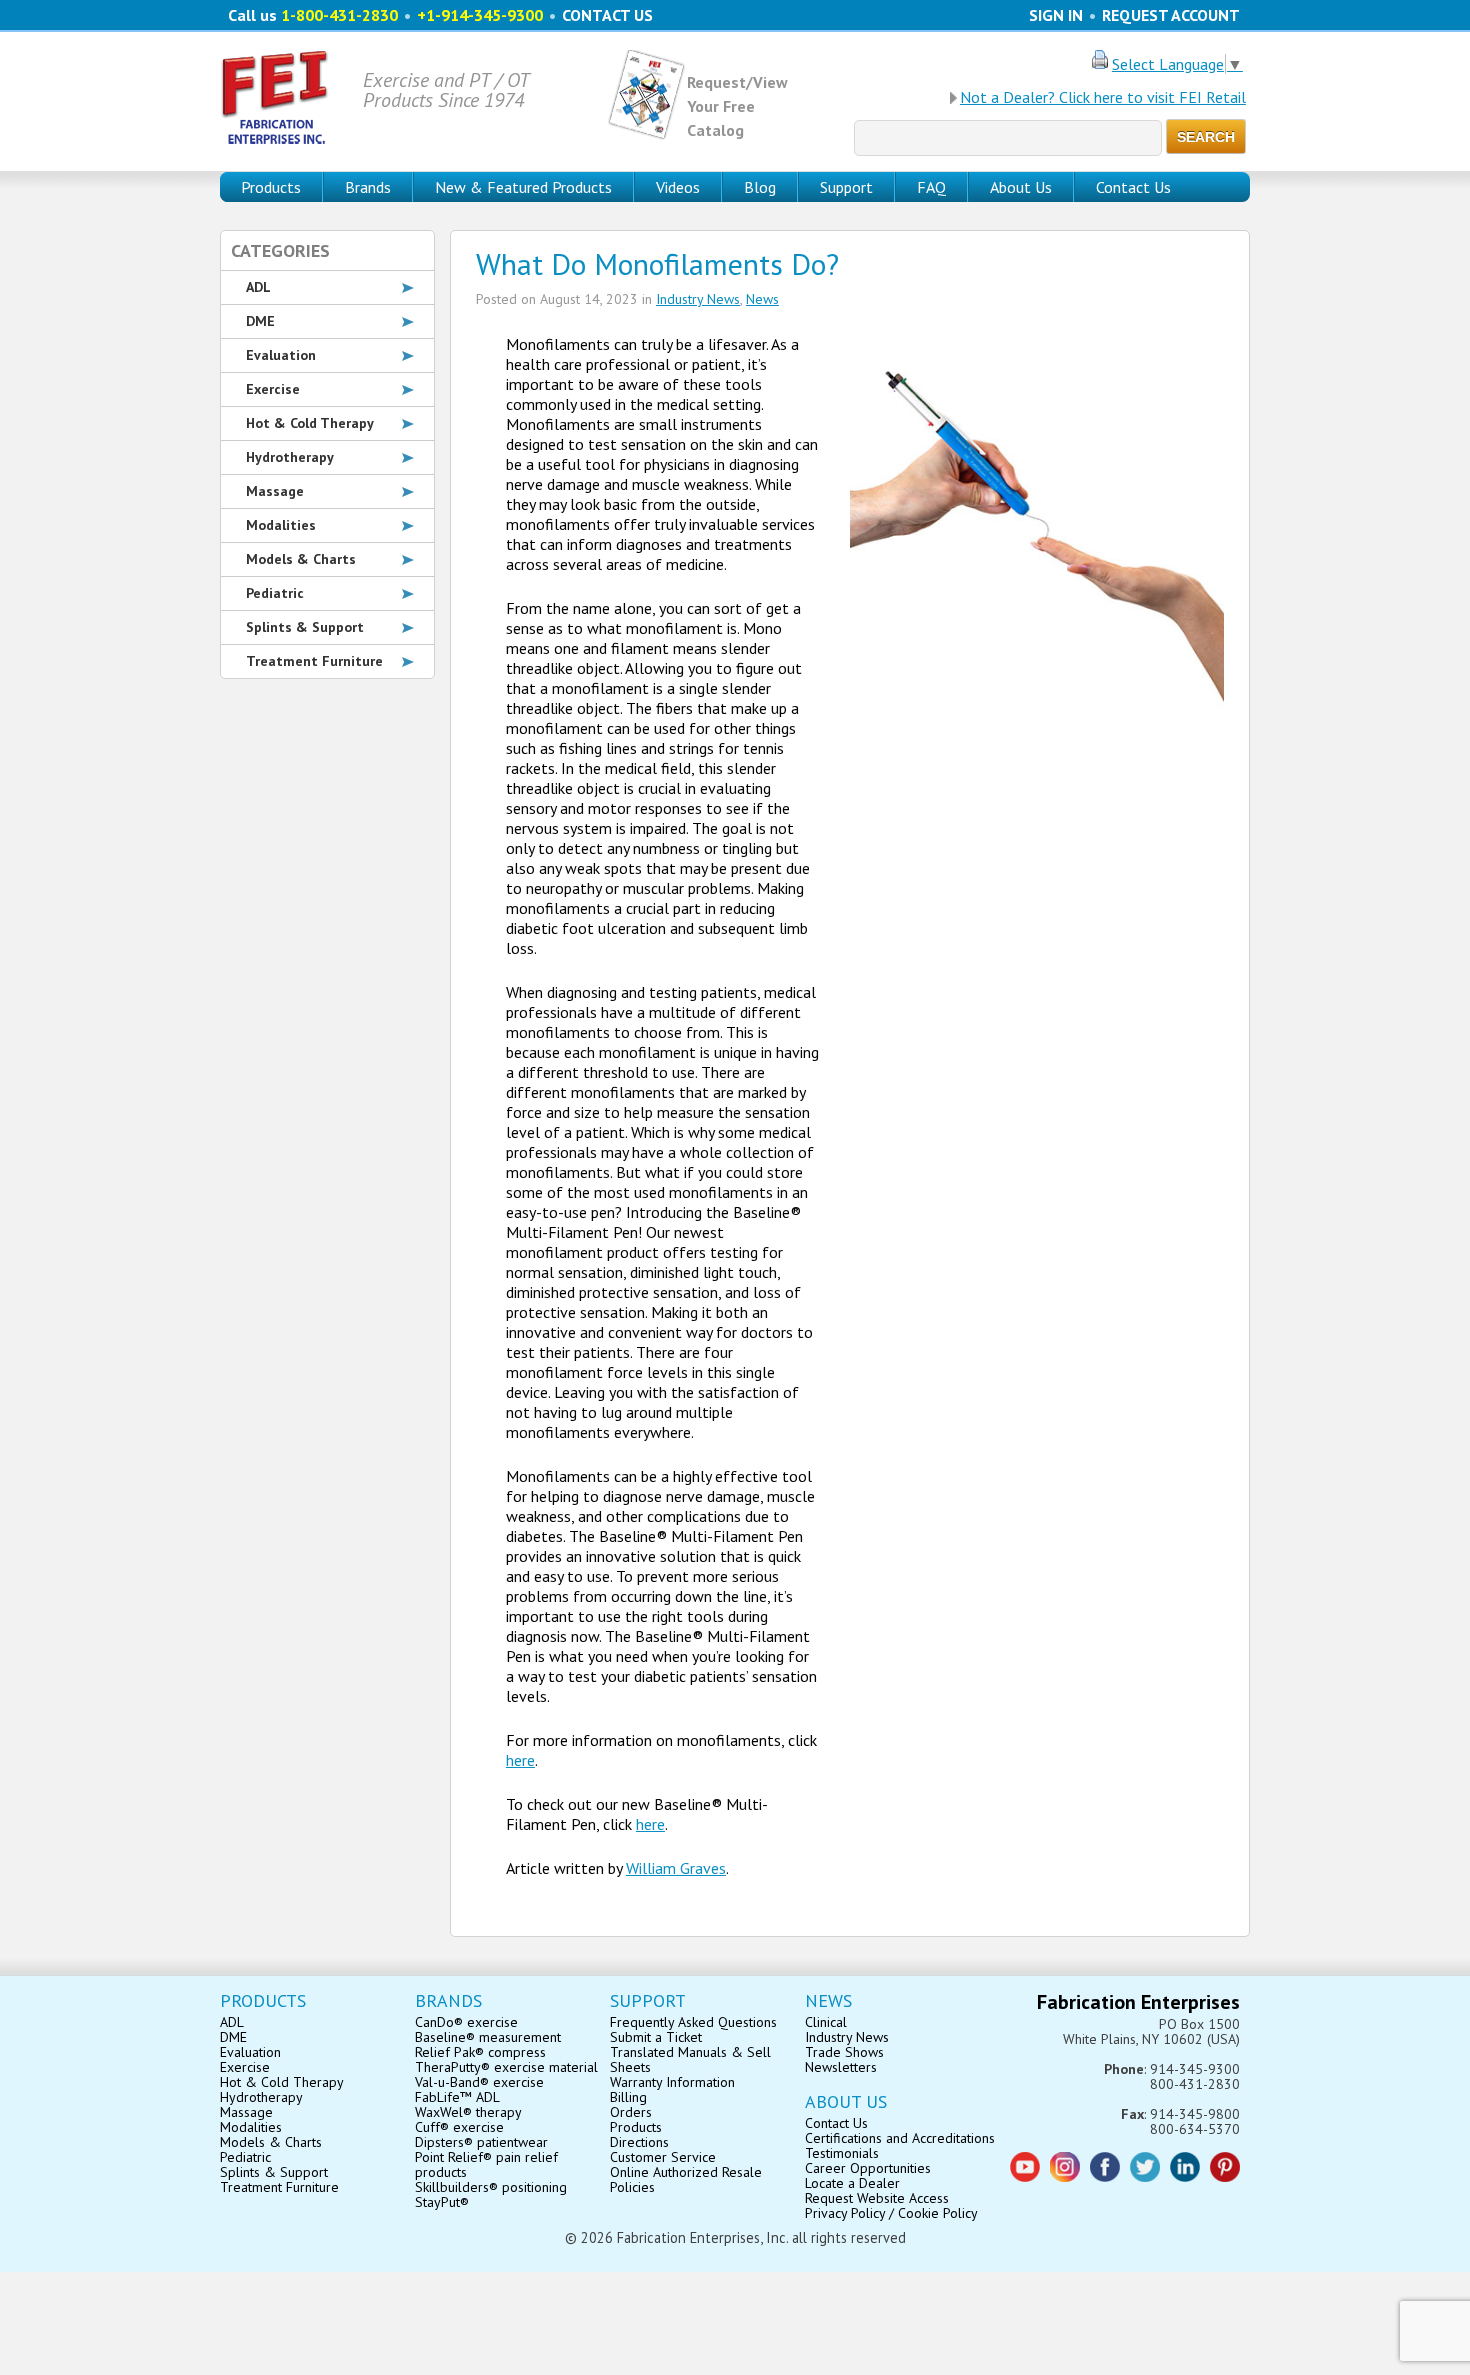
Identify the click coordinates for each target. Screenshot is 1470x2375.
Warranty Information (672, 2082)
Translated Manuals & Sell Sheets (690, 2059)
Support (846, 187)
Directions (639, 2142)
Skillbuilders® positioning (491, 2187)
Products (636, 2127)
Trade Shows (844, 2052)
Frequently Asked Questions (693, 2022)
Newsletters (841, 2067)
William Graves (676, 1868)
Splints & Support (305, 627)
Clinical (826, 2022)
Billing (628, 2097)
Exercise (273, 389)
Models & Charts (301, 559)
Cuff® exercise (459, 2127)
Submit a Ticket (656, 2037)
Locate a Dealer (852, 2183)
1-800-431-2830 (339, 15)
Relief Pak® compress (480, 2052)
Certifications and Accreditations (900, 2138)
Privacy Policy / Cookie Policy (891, 2213)
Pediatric (275, 593)
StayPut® (442, 2202)
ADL (258, 287)
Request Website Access (877, 2198)
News (762, 299)
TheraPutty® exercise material (506, 2067)
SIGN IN (1056, 15)
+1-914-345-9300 (480, 15)
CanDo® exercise (466, 2022)
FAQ (931, 187)
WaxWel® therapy (468, 2112)
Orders (631, 2112)
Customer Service (663, 2157)
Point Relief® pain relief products (486, 2164)
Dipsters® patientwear (481, 2142)
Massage (275, 491)
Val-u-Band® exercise (479, 2082)
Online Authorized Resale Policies (686, 2179)
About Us (1021, 187)
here (520, 1760)
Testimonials (842, 2153)
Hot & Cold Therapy (310, 423)
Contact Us (1133, 187)
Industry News (698, 299)
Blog (760, 187)
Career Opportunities (868, 2168)
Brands (368, 187)
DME (260, 321)
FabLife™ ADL (457, 2097)
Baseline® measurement (488, 2037)
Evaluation (281, 355)
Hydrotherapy (290, 457)
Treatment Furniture (314, 661)
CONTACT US (607, 15)
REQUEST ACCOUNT (1171, 15)
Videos (678, 187)
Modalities (281, 525)
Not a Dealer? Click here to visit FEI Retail (1103, 97)
